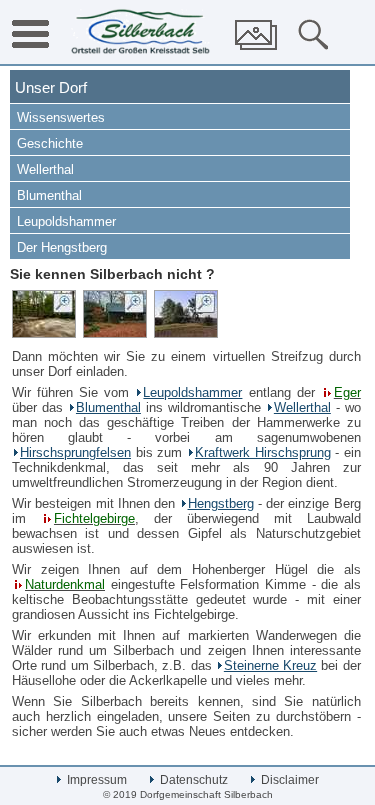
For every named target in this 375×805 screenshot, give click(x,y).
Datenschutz (192, 780)
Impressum (95, 780)
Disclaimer (288, 780)
